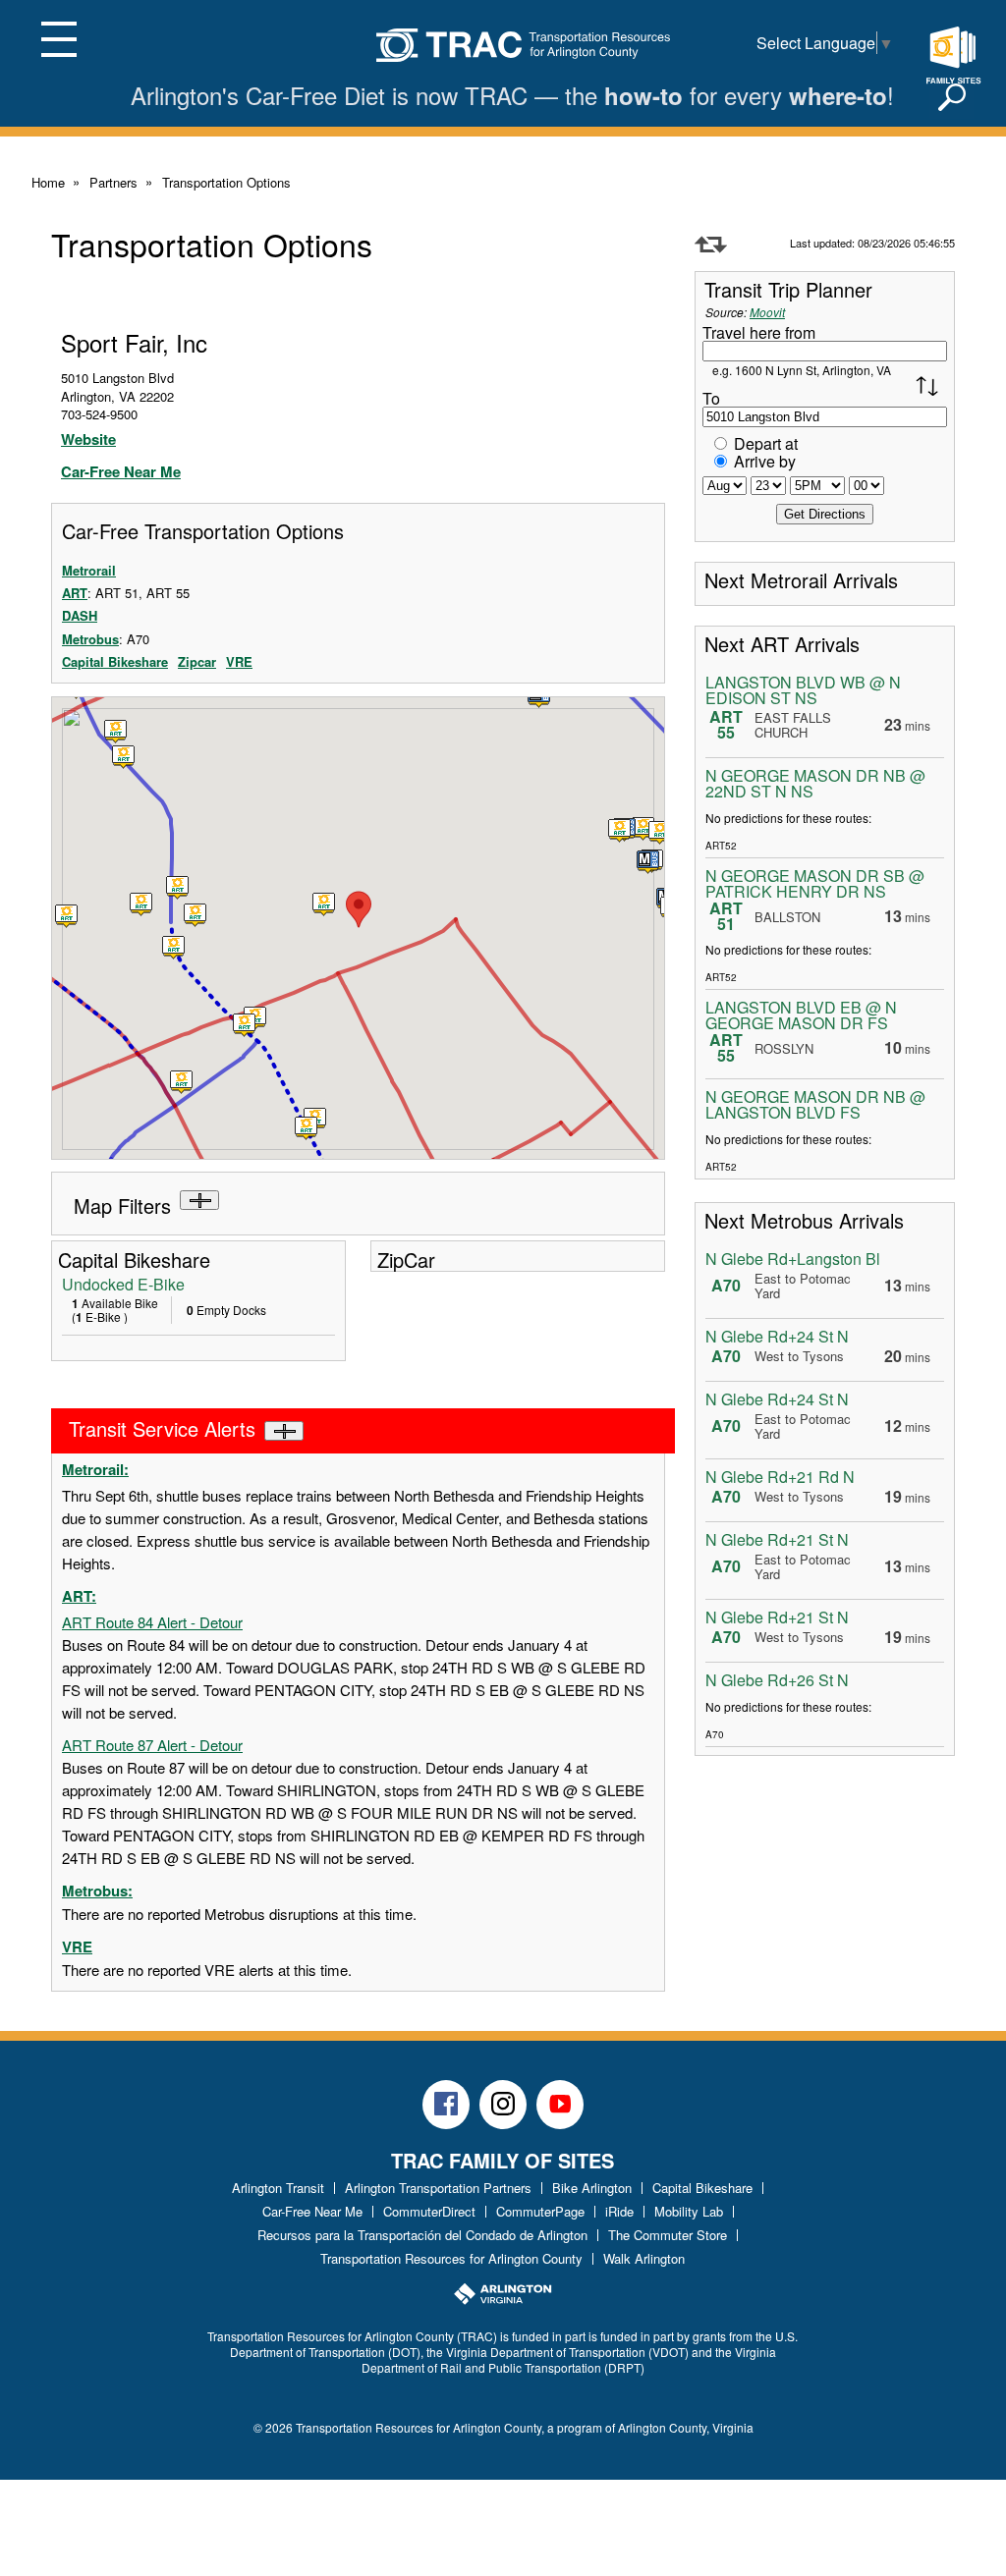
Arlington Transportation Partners (438, 2188)
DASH (80, 615)
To (711, 398)
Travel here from (759, 332)
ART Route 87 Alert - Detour (152, 1745)
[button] (648, 862)
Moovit (767, 312)
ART (75, 593)
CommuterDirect (429, 2211)
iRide (619, 2211)
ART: (79, 1596)
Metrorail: (95, 1469)
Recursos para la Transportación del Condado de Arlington (422, 2235)
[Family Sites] (953, 56)
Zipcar (197, 661)
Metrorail (89, 570)
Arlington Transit (278, 2188)
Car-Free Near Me (121, 471)
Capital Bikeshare (115, 661)
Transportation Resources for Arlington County (451, 2258)
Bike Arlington (592, 2188)
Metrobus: (97, 1891)
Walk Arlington (644, 2258)
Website (88, 439)
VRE (239, 661)
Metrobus (90, 639)
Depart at (766, 443)
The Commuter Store (668, 2235)
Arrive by (765, 461)
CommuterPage (540, 2211)
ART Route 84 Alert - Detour (152, 1622)
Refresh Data (711, 245)
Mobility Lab (689, 2211)
